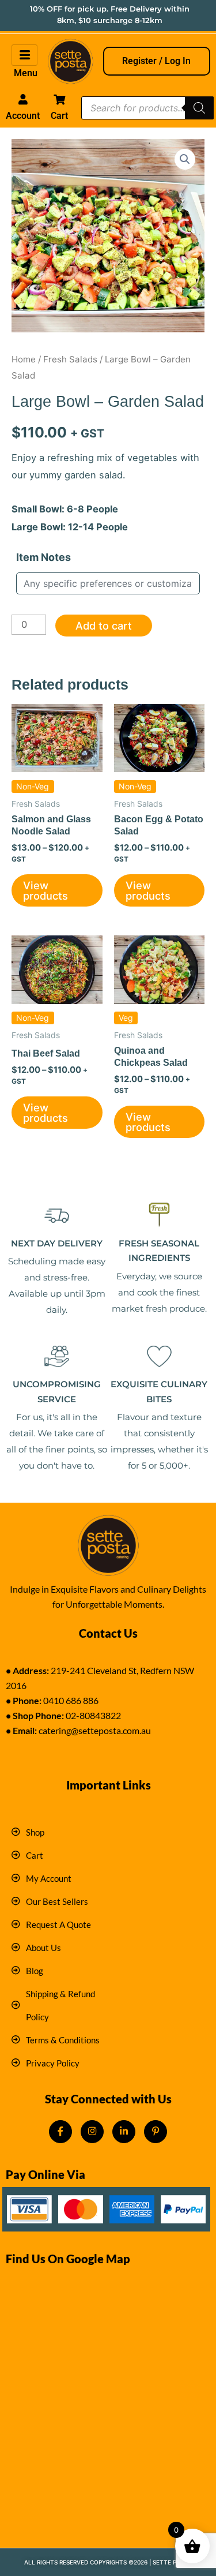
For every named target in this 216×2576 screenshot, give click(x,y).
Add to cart (104, 626)
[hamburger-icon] (24, 55)
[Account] (22, 99)
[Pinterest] (156, 2132)
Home (24, 359)
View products (46, 890)
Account (23, 116)
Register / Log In (156, 61)
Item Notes (43, 557)
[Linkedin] (124, 2132)
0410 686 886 (71, 1700)
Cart (59, 116)
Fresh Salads (70, 359)
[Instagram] (92, 2132)
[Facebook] (60, 2132)
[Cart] (59, 99)
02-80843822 (93, 1715)
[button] (185, 159)
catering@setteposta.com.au (95, 1730)
